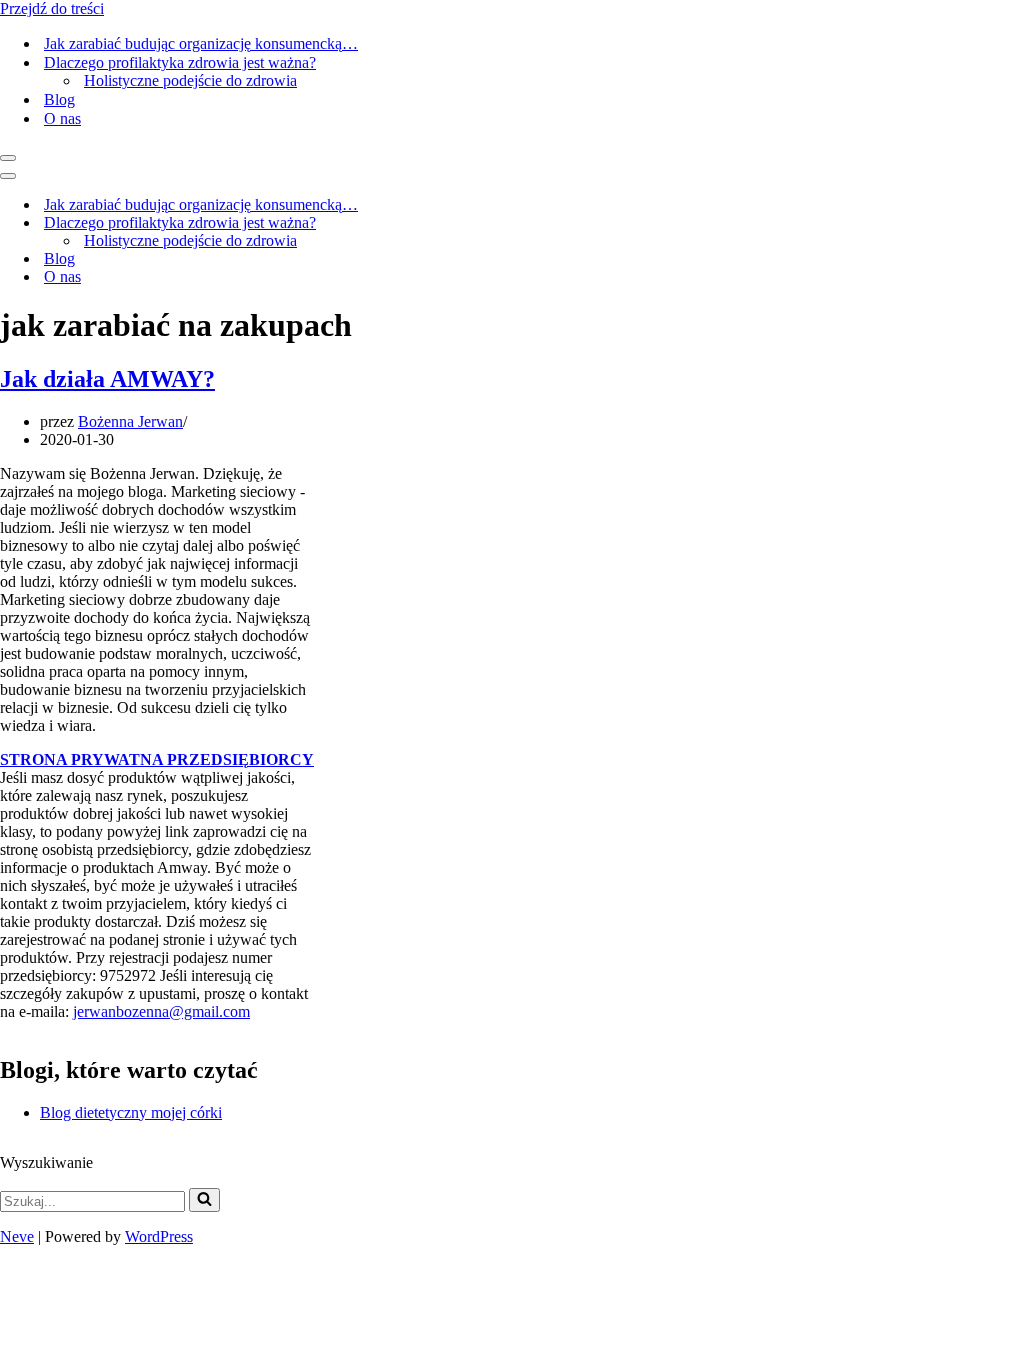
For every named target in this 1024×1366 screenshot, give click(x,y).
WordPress (159, 1236)
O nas (62, 118)
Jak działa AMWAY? (107, 379)
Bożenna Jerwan (130, 421)
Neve (17, 1236)
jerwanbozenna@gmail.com (161, 1011)
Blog (59, 99)
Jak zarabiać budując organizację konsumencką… (201, 43)
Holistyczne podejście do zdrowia (190, 80)
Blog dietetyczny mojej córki (131, 1112)
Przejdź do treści (52, 8)
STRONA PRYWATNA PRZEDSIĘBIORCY (157, 759)
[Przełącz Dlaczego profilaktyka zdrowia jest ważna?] (513, 223)
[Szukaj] (204, 1200)
